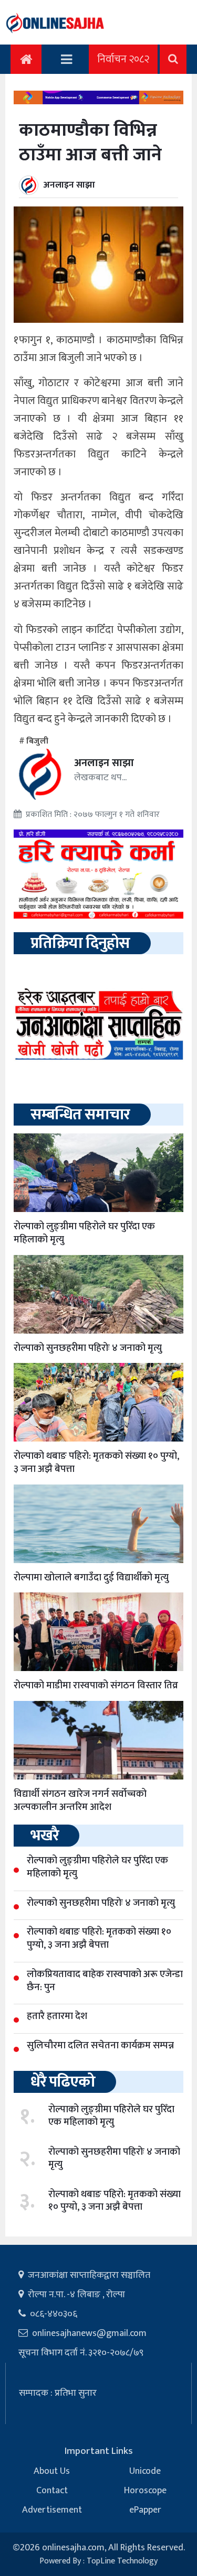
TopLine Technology (122, 2561)
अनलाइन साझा (69, 185)
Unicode (145, 2471)
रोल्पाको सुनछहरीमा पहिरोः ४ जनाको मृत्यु (88, 1348)
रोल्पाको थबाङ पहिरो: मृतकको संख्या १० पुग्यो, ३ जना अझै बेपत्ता (96, 1462)
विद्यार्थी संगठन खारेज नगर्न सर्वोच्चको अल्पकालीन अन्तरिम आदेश (80, 1800)
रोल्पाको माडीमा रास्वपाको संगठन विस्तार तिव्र (96, 1685)
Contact (52, 2491)
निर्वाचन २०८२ (123, 59)
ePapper (145, 2510)
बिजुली (37, 741)
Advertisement (52, 2510)
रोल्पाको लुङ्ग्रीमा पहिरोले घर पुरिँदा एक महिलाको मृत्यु (84, 1233)
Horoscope (145, 2491)
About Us (52, 2471)
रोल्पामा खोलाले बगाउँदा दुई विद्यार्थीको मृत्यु (91, 1578)
